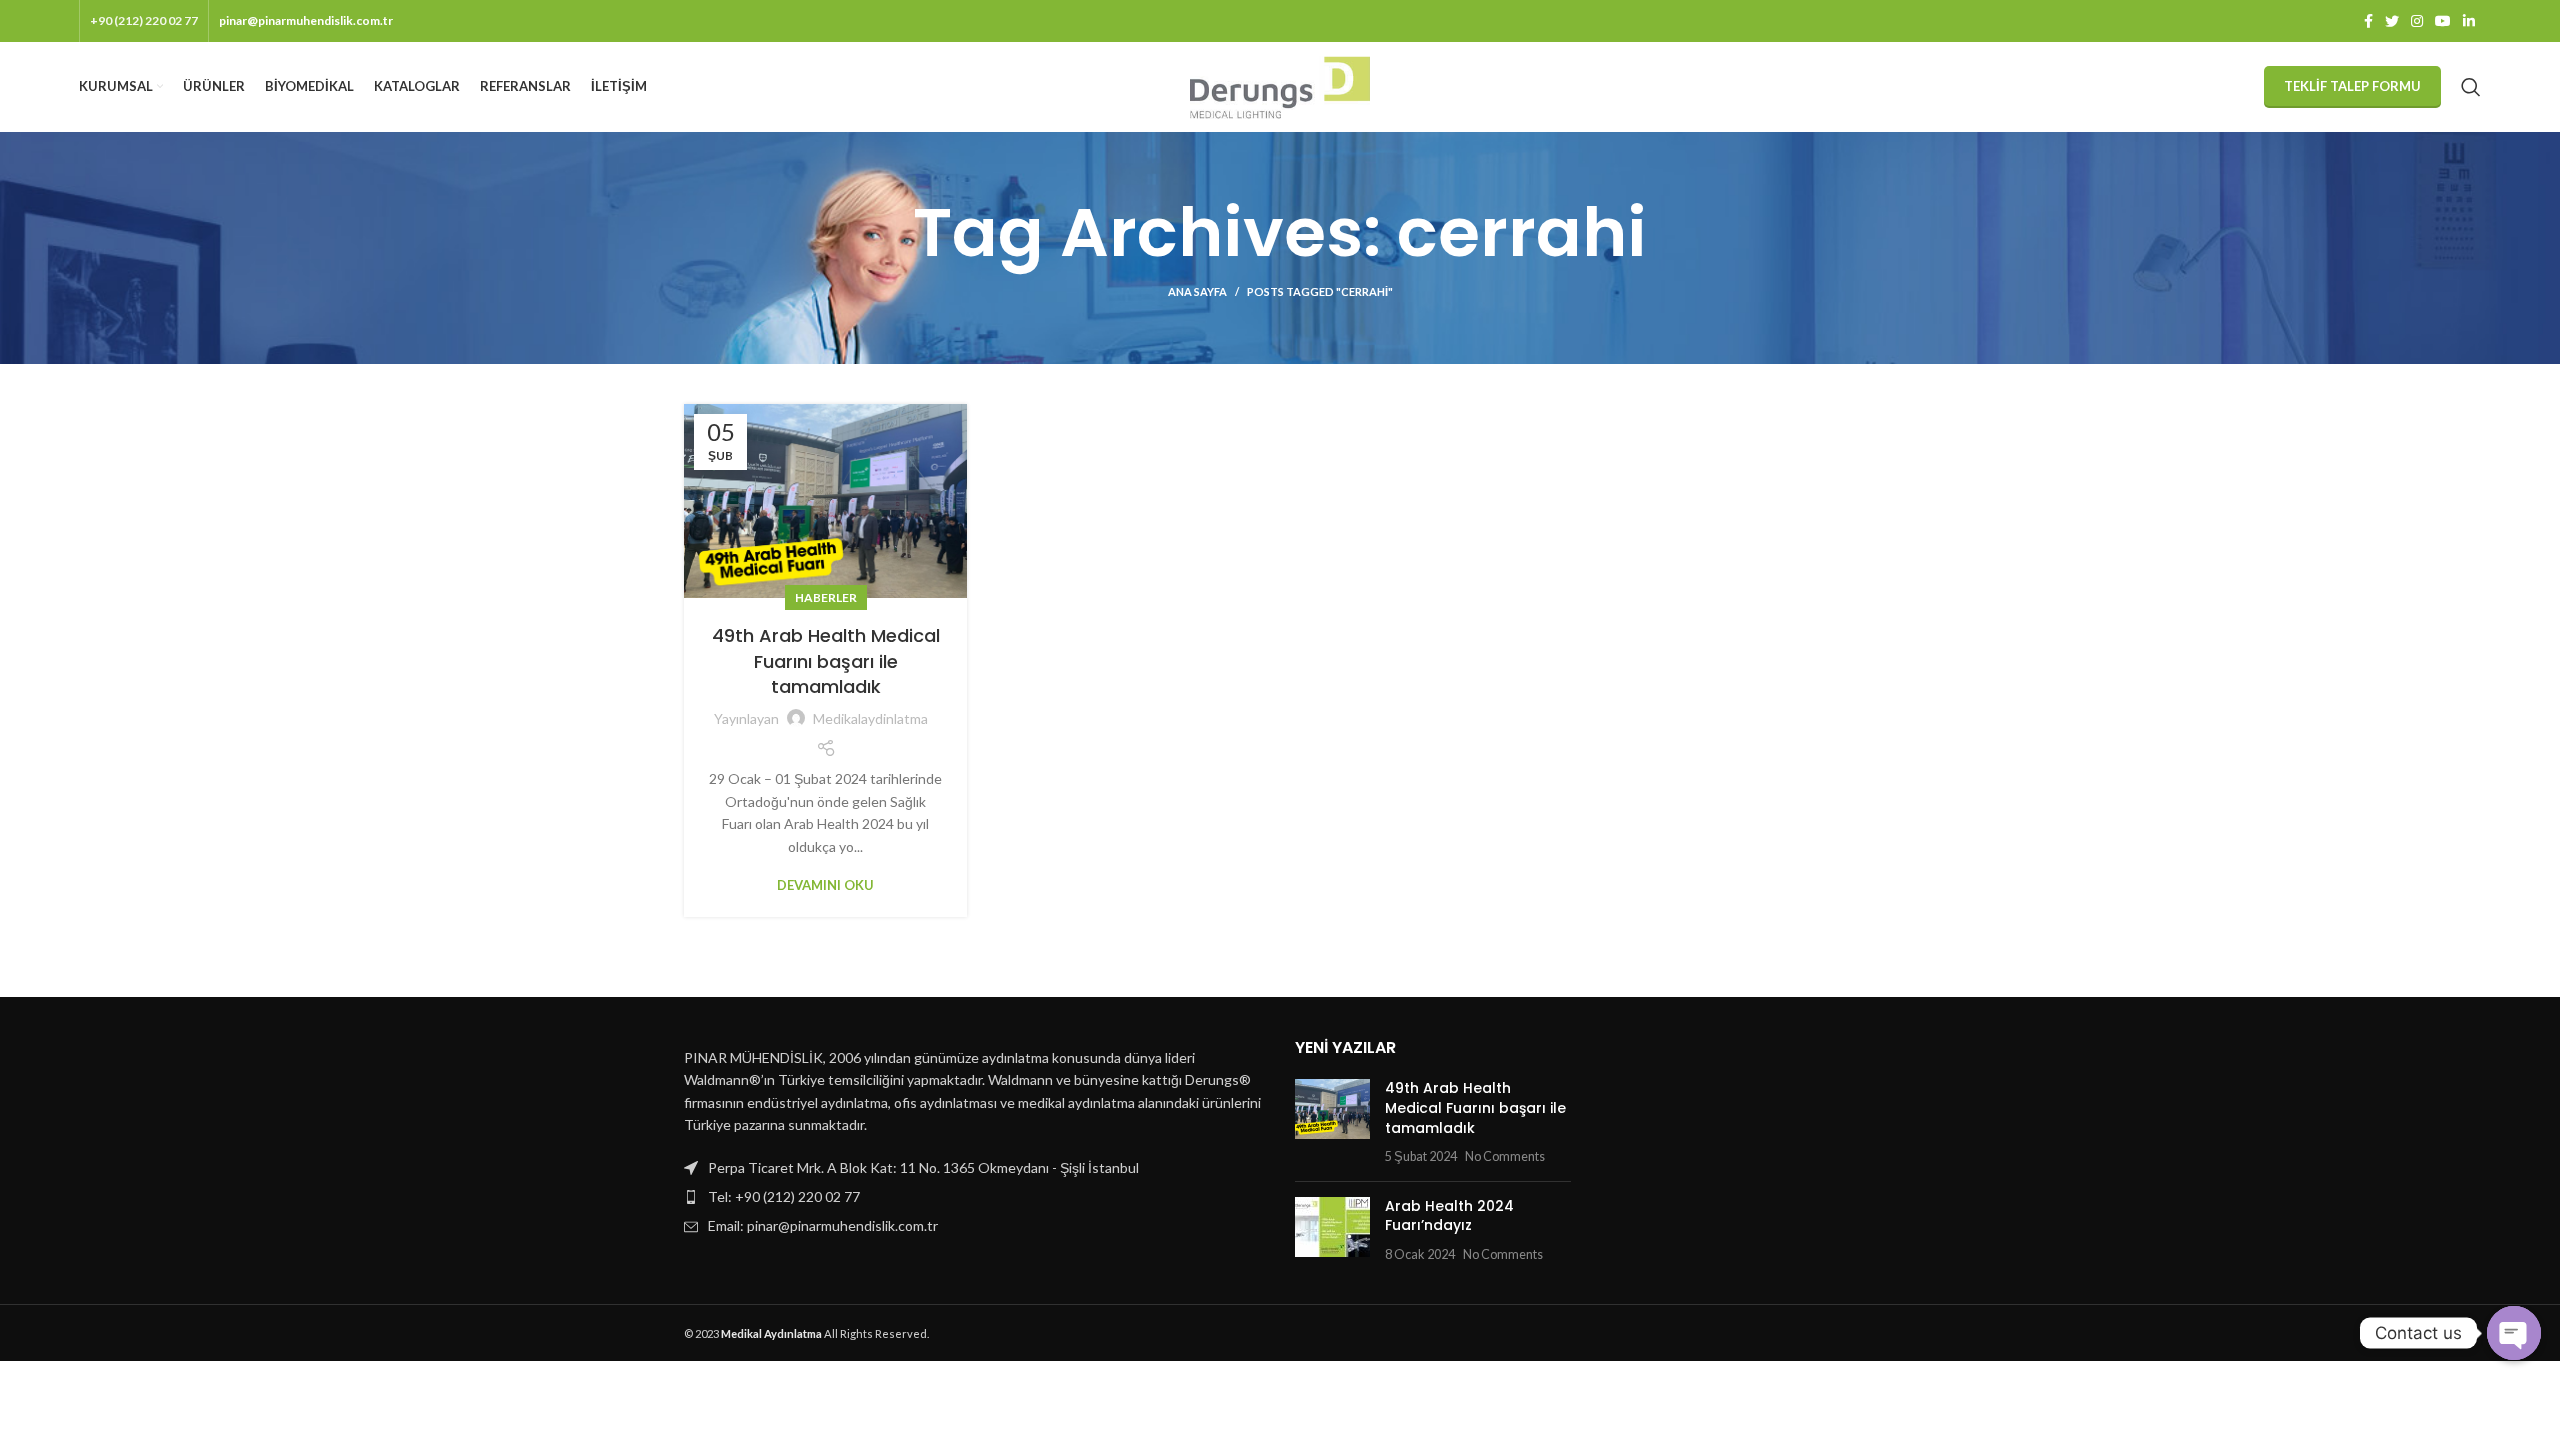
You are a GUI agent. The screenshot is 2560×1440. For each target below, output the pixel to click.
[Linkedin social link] (2469, 21)
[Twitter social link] (2392, 21)
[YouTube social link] (2443, 21)
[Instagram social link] (2417, 21)
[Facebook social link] (2368, 21)
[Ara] (2471, 87)
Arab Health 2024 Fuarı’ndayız (1449, 1216)
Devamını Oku (825, 885)
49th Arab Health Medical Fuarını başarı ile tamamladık (826, 660)
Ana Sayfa (1197, 291)
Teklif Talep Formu (2352, 86)
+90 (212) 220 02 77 (144, 20)
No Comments (1505, 1156)
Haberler (826, 597)
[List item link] (974, 1197)
